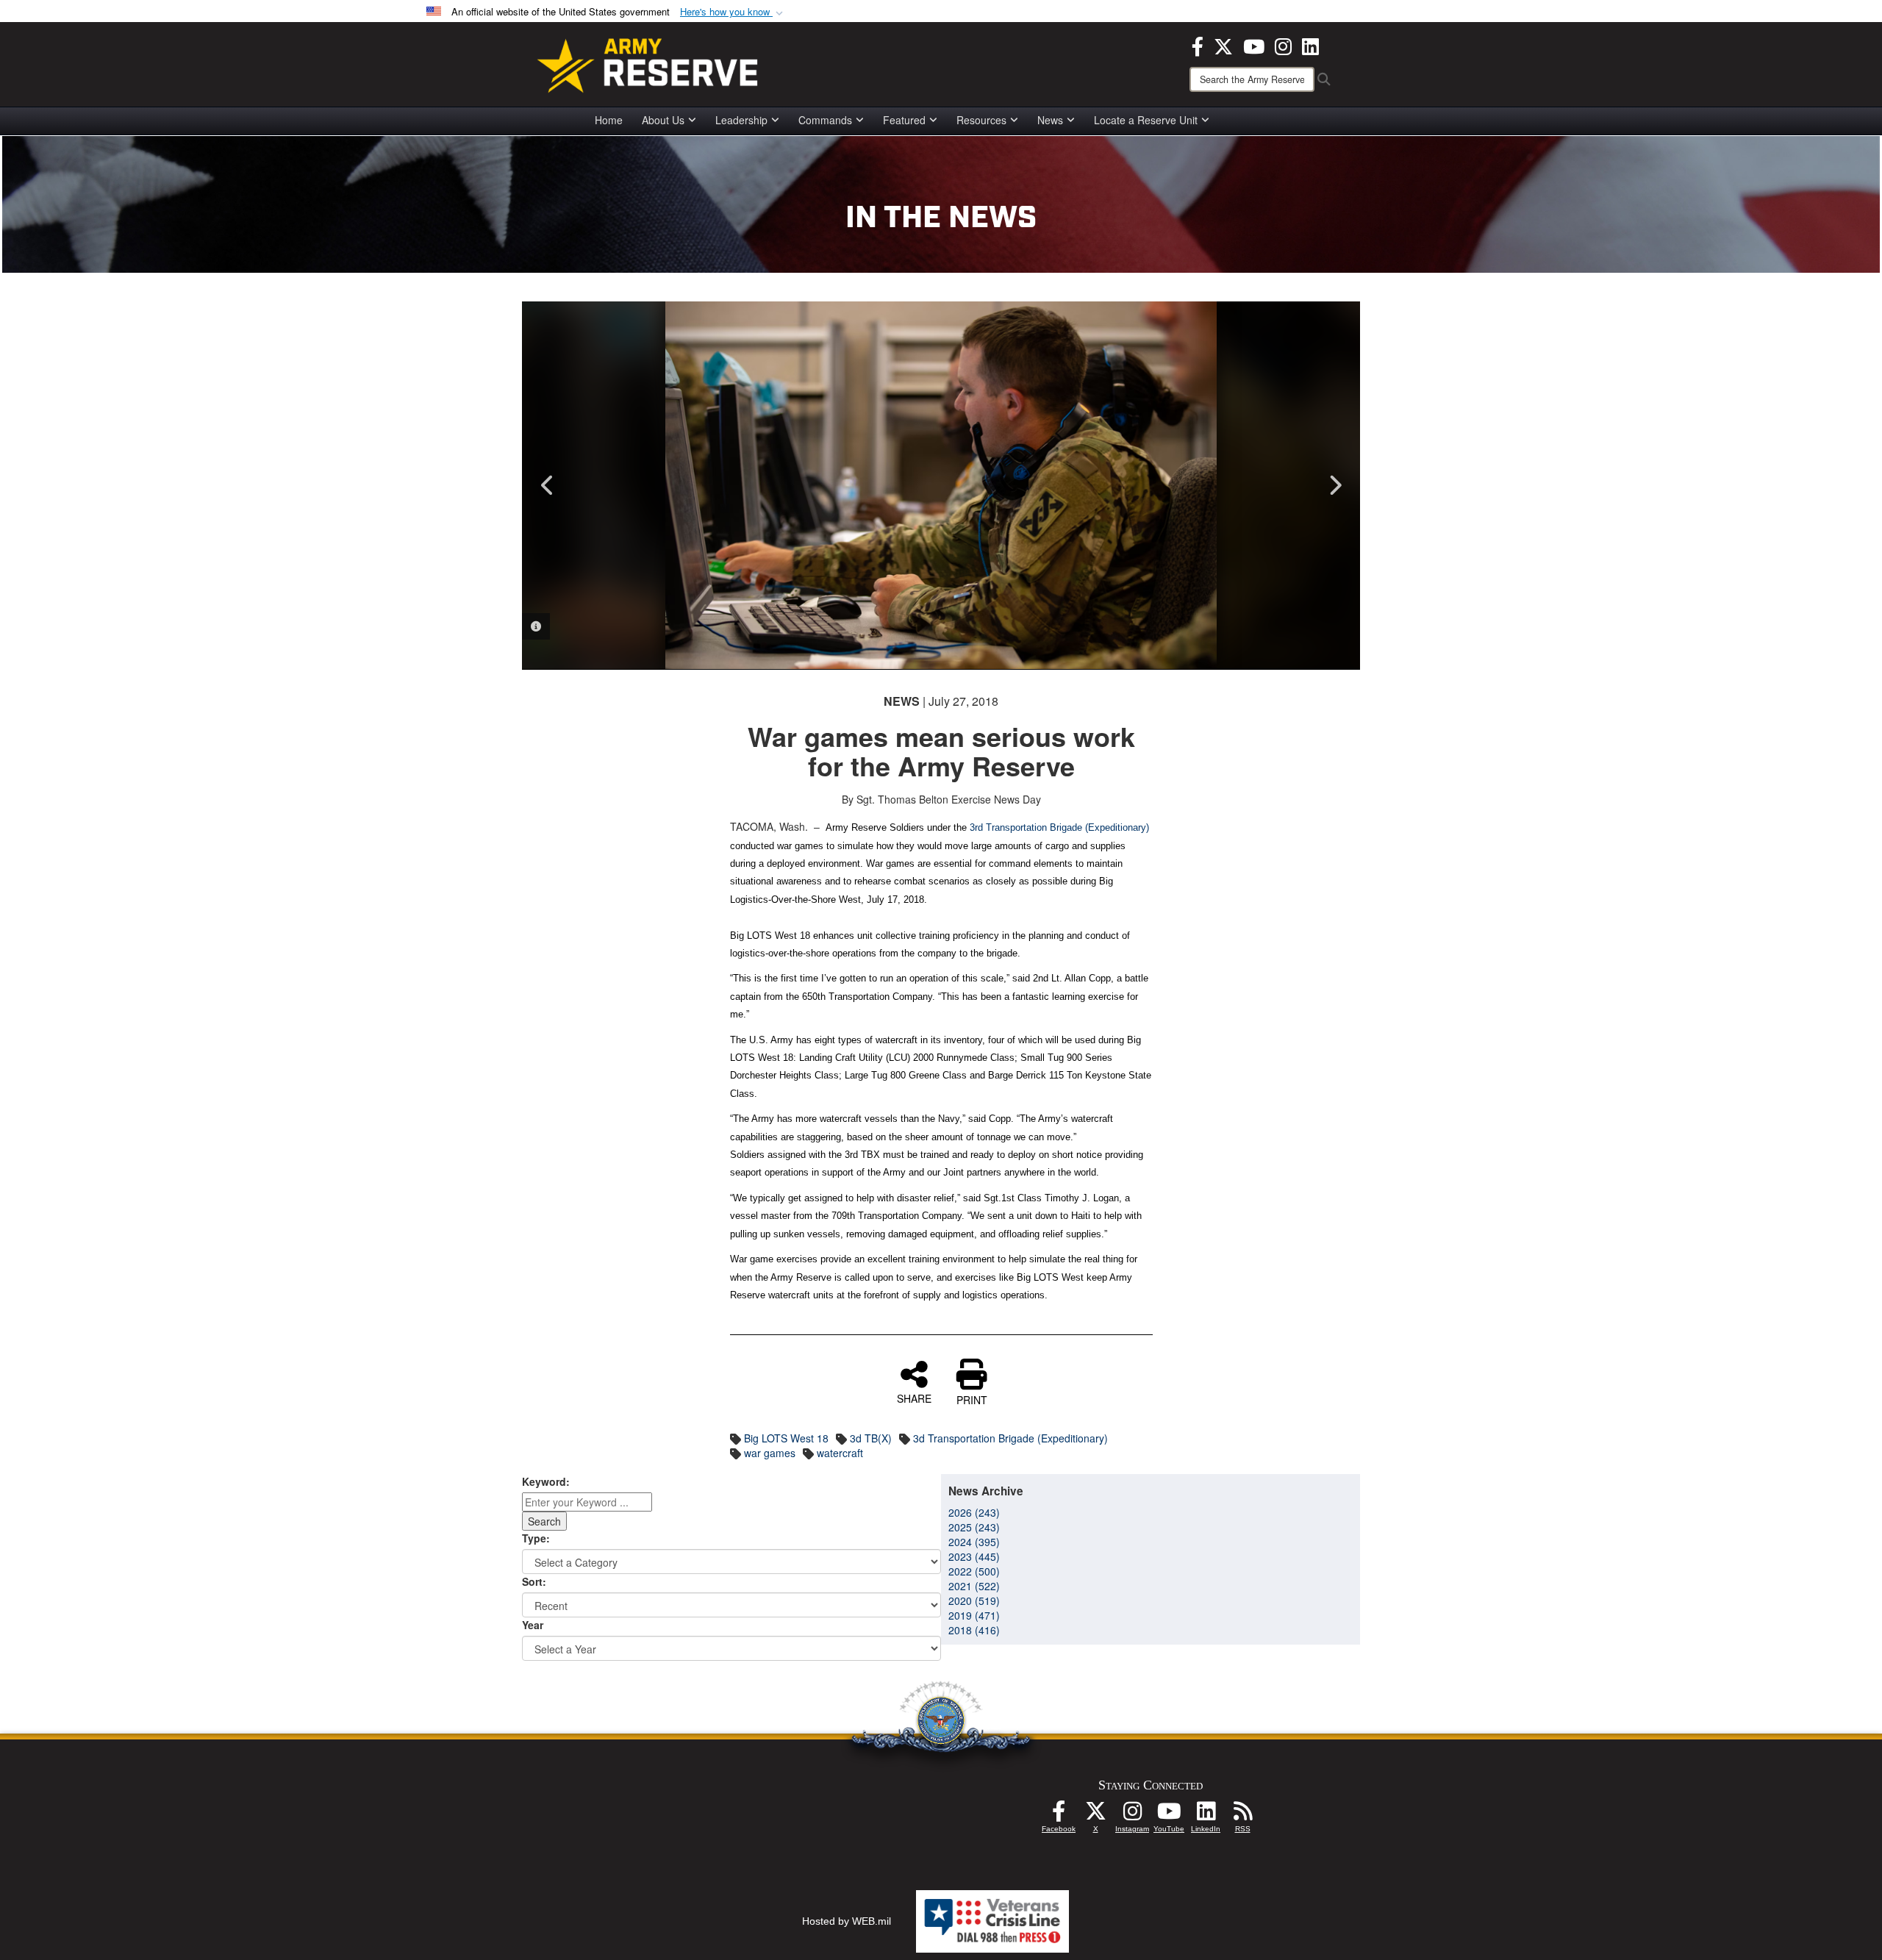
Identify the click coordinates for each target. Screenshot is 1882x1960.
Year (533, 1625)
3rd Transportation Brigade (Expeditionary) (1059, 827)
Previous (548, 485)
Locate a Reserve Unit (1146, 120)
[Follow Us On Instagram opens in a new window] (1132, 1815)
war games (770, 1453)
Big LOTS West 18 (786, 1438)
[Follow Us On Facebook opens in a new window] (1059, 1815)
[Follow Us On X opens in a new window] (1095, 1815)
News (1050, 120)
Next (1334, 485)
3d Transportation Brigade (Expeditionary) (1010, 1438)
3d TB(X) (871, 1438)
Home (609, 120)
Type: (536, 1538)
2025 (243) (974, 1527)
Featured (904, 120)
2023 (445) (974, 1556)
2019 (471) (974, 1615)
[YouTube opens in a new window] (1254, 45)
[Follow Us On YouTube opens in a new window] (1169, 1815)
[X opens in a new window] (1223, 45)
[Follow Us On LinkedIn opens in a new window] (1206, 1815)
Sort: (534, 1581)
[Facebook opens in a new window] (1198, 45)
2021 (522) (974, 1586)
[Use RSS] (1242, 1815)
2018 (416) (974, 1630)
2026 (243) (974, 1512)
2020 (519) (974, 1600)
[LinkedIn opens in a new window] (1310, 45)
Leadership (741, 120)
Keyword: (546, 1481)
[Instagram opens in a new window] (1283, 45)
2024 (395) (974, 1542)
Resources (981, 120)
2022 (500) (974, 1571)
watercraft (840, 1453)
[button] (733, 12)
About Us (663, 120)
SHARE (914, 1398)
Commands (825, 120)
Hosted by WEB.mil (847, 1921)
